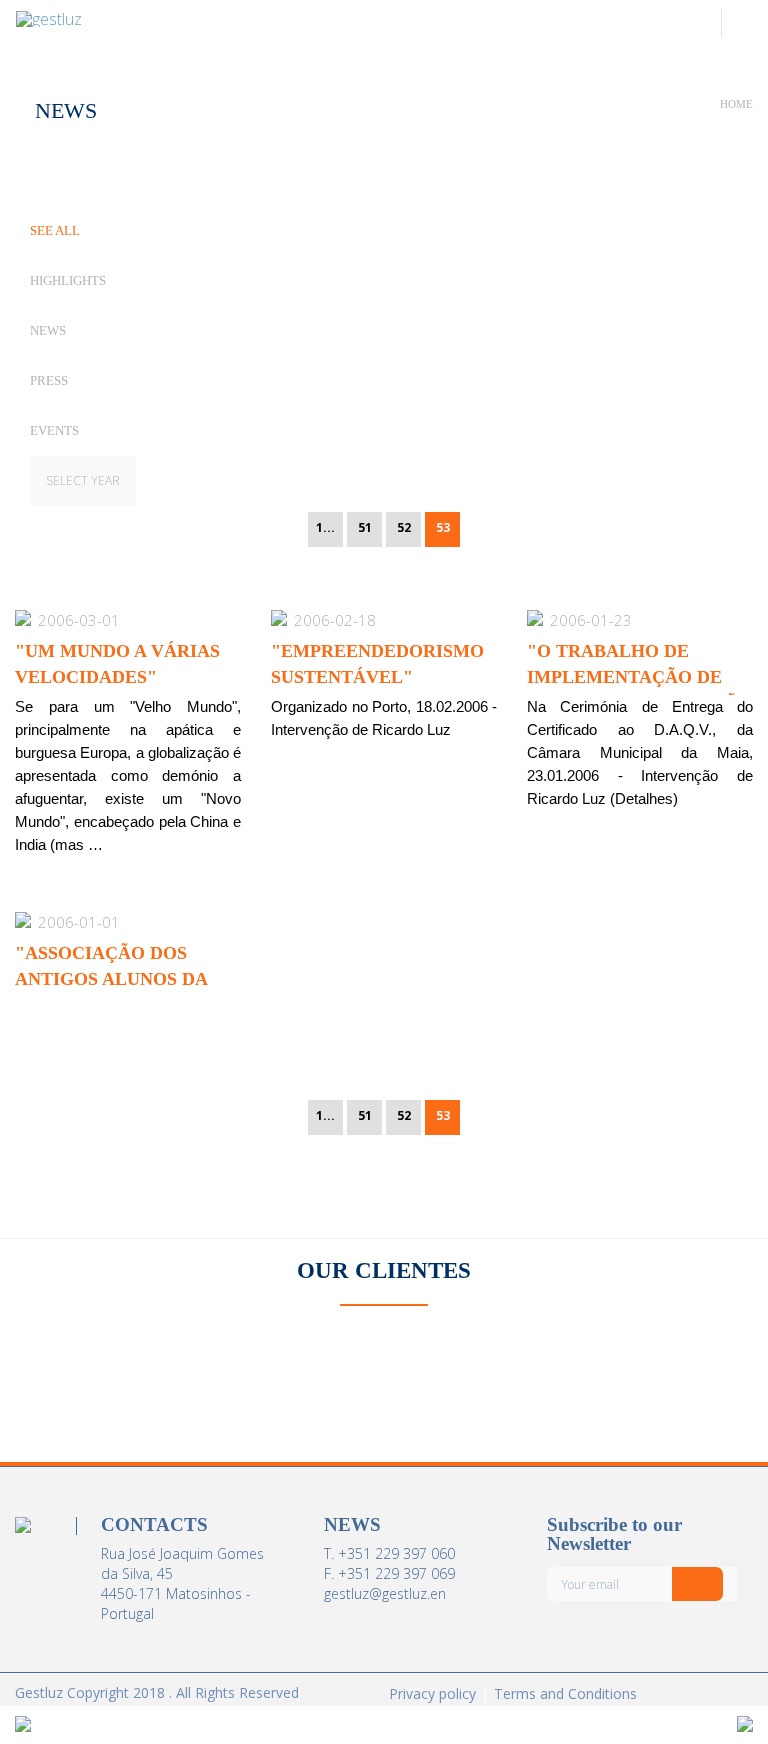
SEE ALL (55, 230)
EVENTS (54, 430)
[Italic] (697, 1584)
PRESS (49, 380)
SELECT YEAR (83, 480)
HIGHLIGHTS (68, 280)
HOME (736, 104)
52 (404, 527)
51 (365, 527)
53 (443, 527)
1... (325, 527)
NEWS (48, 330)
